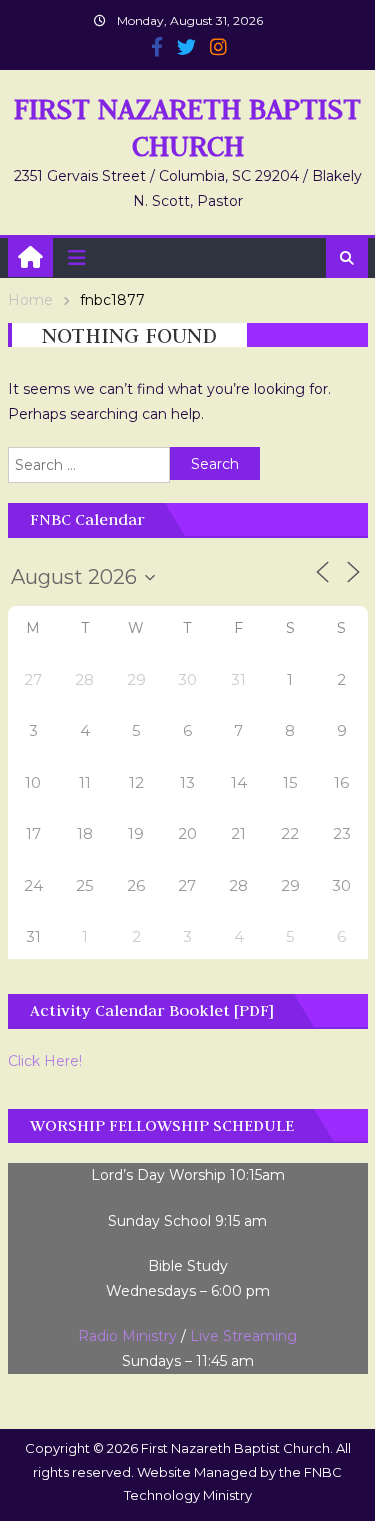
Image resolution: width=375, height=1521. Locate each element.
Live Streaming (243, 1336)
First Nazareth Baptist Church (187, 127)
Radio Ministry (127, 1336)
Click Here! (45, 1061)
